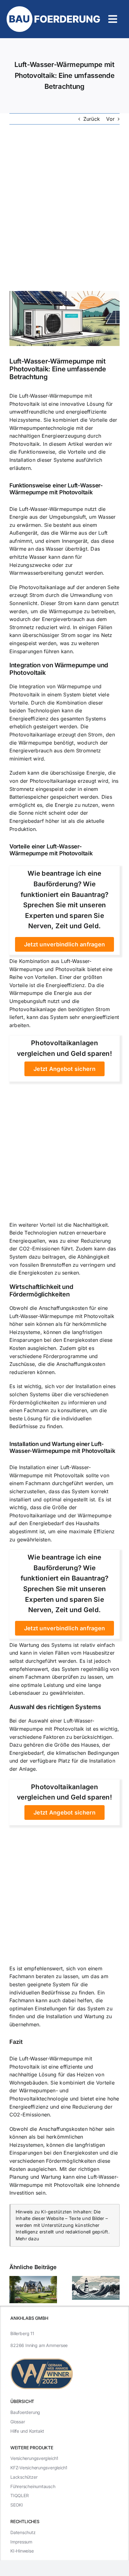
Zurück (92, 119)
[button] (14, 2290)
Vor (110, 119)
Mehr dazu (27, 2239)
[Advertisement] (64, 208)
